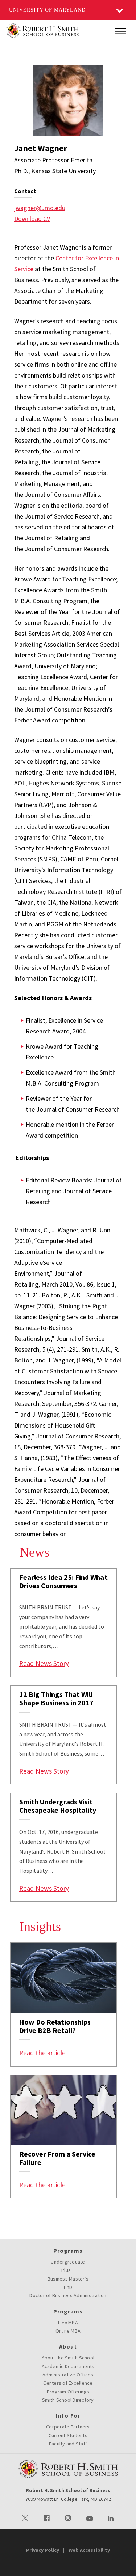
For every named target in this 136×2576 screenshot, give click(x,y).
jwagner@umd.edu (40, 208)
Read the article (42, 2053)
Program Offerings (68, 2392)
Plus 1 (68, 2270)
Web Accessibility (89, 2550)
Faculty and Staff (68, 2444)
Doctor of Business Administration (68, 2295)
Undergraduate (68, 2262)
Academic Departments (68, 2366)
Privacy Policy (43, 2550)
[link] (63, 1623)
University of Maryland (47, 10)
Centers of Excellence (68, 2383)
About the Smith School (68, 2358)
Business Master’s (68, 2279)
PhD (68, 2287)
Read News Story (44, 1663)
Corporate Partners (68, 2427)
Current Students (68, 2435)
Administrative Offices (68, 2375)
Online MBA (68, 2331)
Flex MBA (68, 2323)
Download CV (32, 219)
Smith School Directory (68, 2400)
